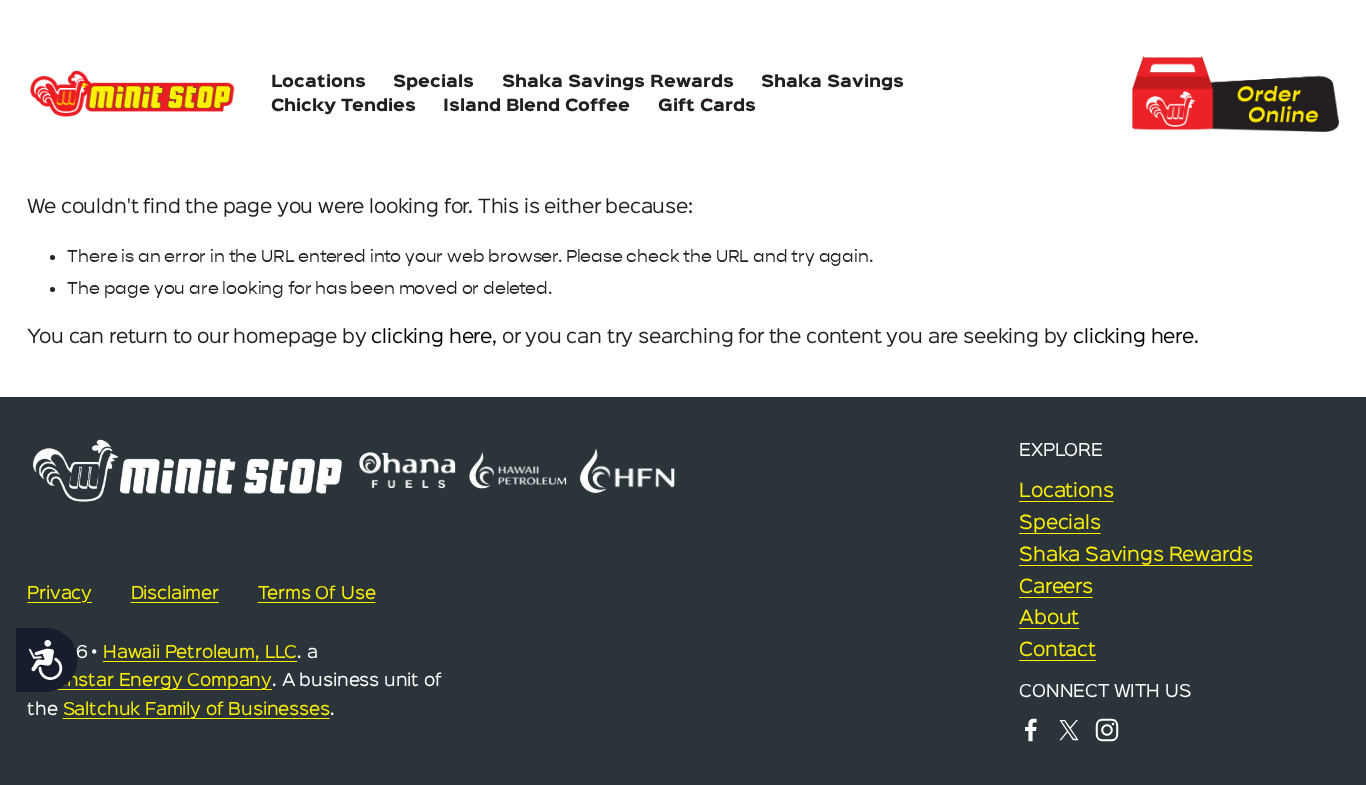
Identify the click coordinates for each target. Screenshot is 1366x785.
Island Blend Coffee (536, 106)
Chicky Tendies (343, 106)
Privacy (59, 594)
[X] (1069, 730)
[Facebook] (1031, 730)
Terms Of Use (317, 594)
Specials (433, 82)
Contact (1057, 650)
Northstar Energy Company (149, 681)
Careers (1056, 587)
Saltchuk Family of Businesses (196, 710)
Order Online (1235, 94)
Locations (318, 82)
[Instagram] (1107, 730)
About (1049, 618)
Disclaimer (175, 594)
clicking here (431, 337)
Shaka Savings (832, 82)
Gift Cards (707, 106)
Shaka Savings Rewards (618, 82)
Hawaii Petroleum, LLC (200, 653)
